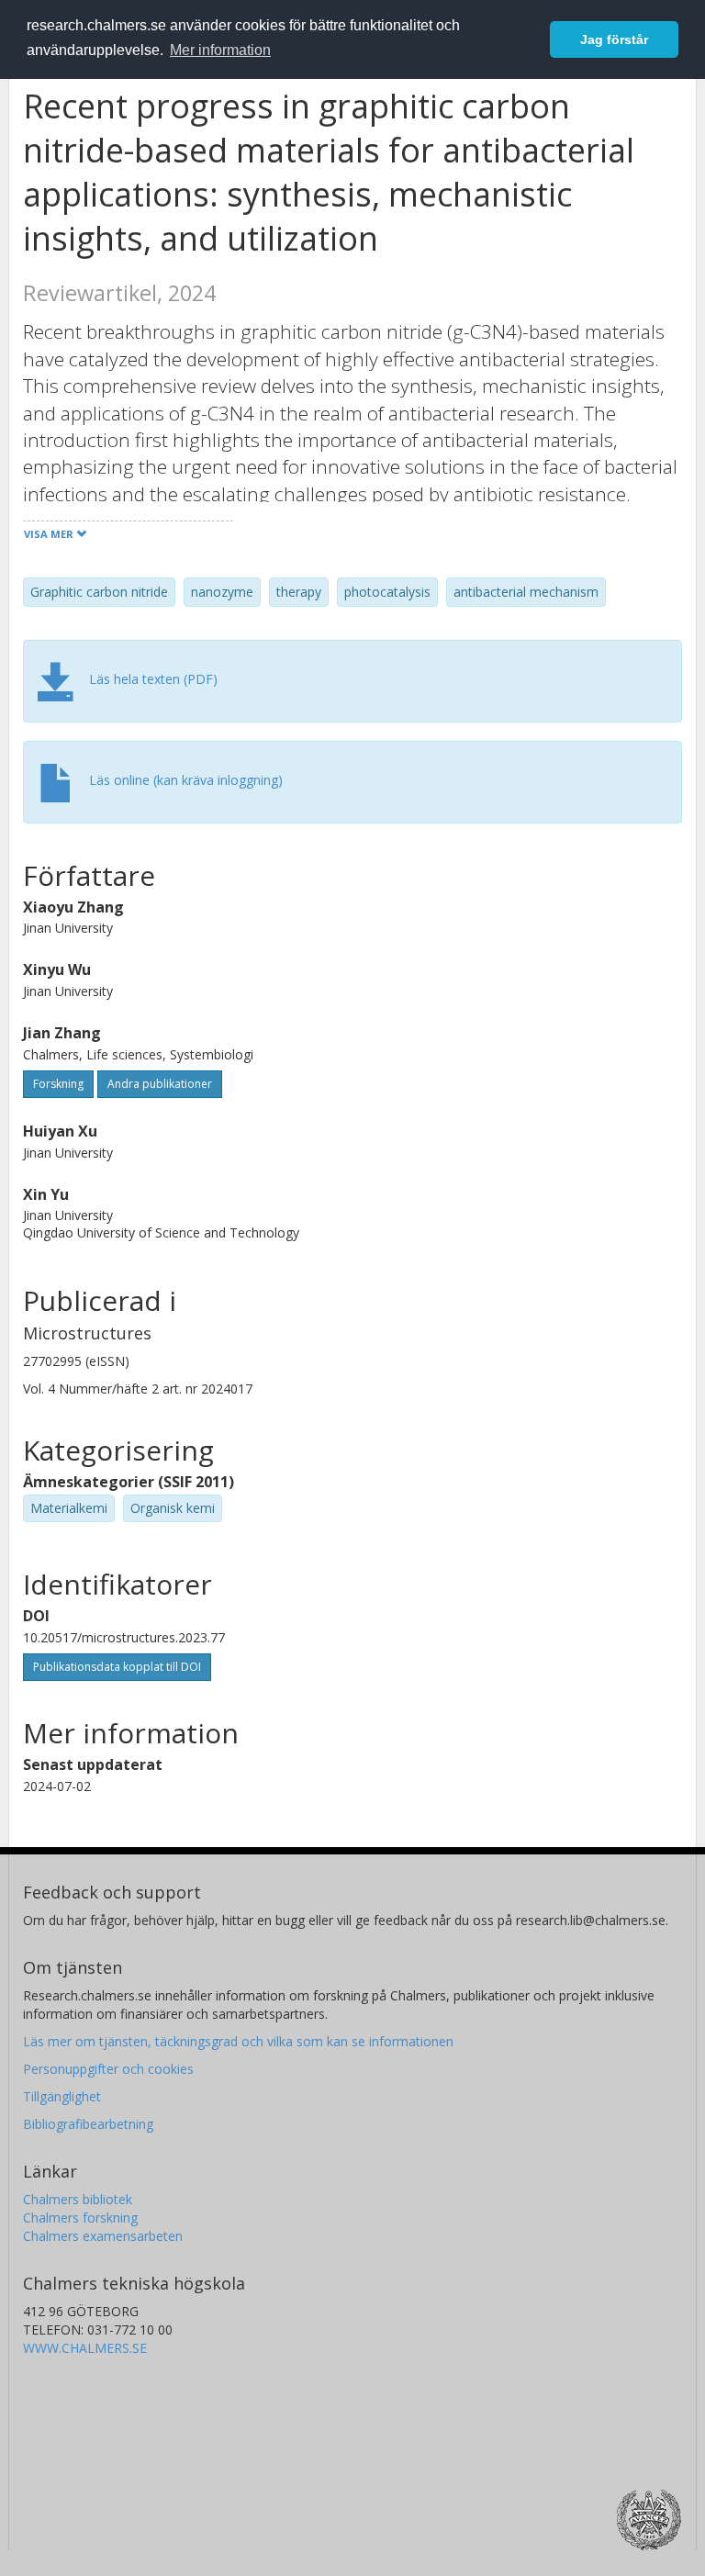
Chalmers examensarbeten (103, 2236)
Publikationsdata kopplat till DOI (117, 1667)
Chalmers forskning (80, 2218)
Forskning (58, 1084)
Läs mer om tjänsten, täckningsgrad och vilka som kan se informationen (238, 2041)
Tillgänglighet (62, 2096)
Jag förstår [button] (614, 39)
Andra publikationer (160, 1084)
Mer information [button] (220, 50)
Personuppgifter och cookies (108, 2069)
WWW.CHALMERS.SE (85, 2348)
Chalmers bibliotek (78, 2199)
